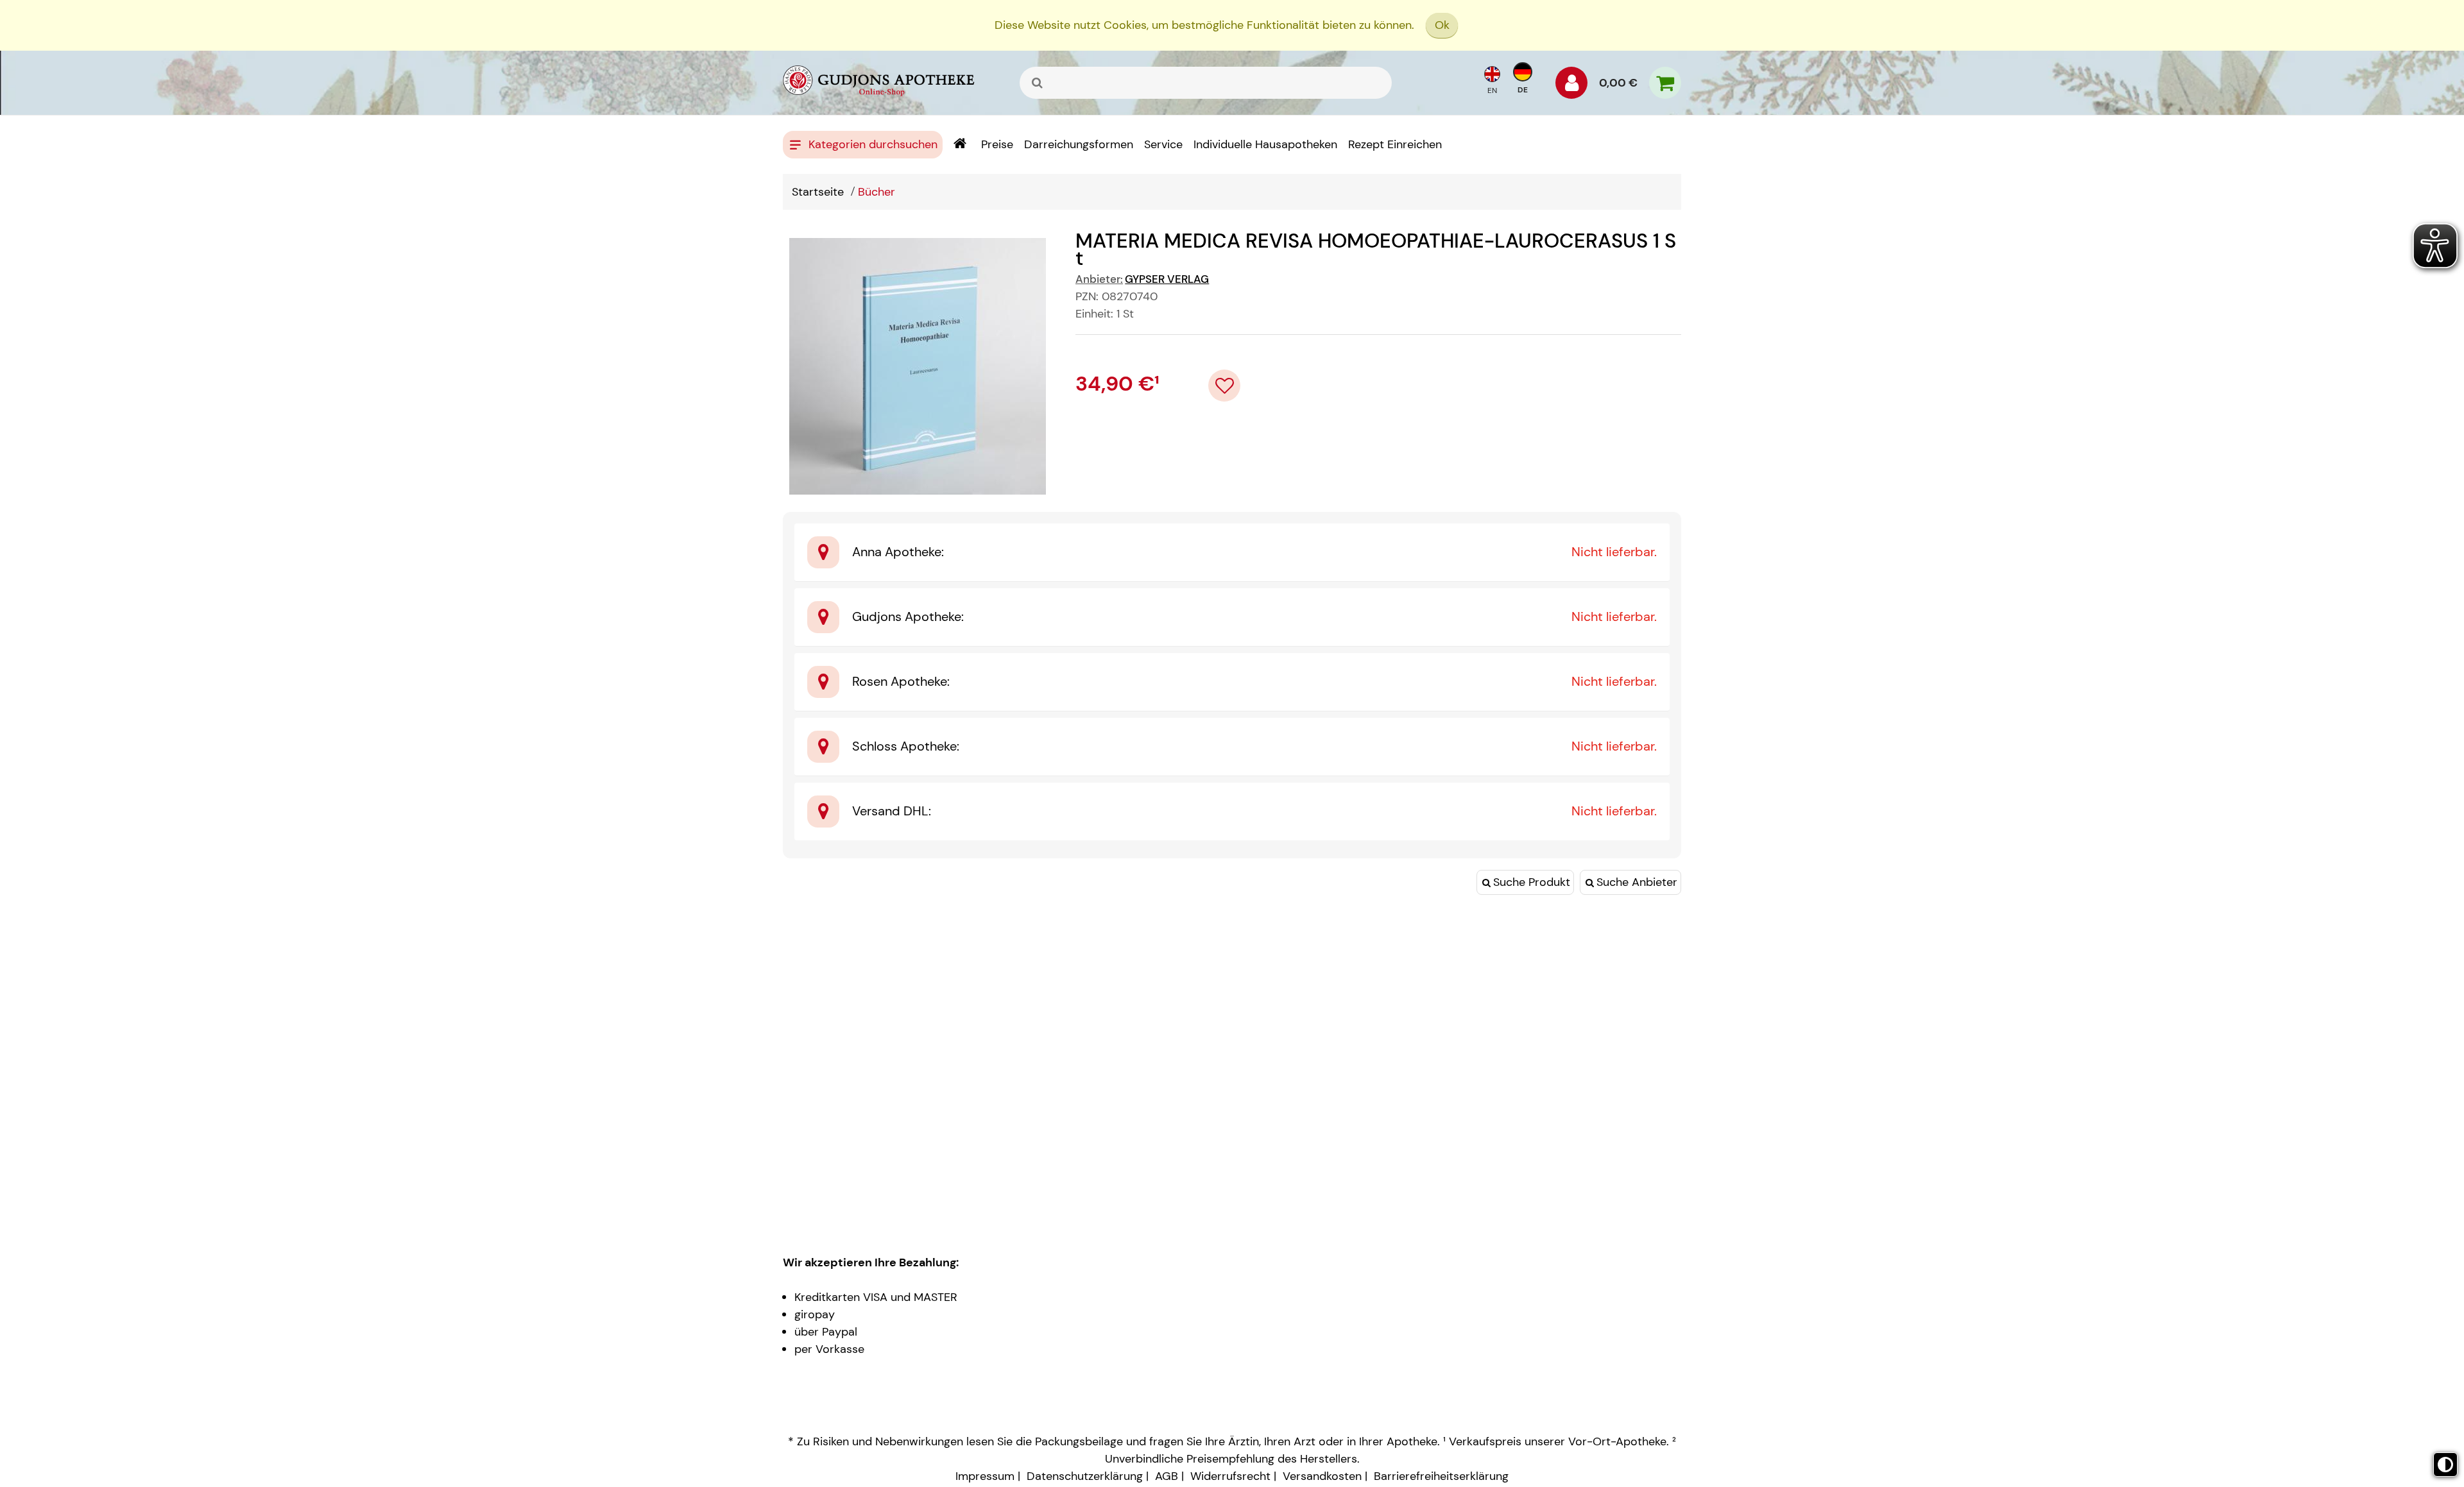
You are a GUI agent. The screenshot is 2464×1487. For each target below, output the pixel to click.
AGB (1167, 1476)
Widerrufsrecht (1230, 1476)
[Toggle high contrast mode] (2445, 1465)
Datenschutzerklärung (1085, 1476)
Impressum (985, 1476)
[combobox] (1206, 83)
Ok (1442, 25)
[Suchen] (1038, 83)
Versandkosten (1322, 1476)
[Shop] (960, 145)
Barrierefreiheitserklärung (1441, 1476)
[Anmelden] (1571, 86)
